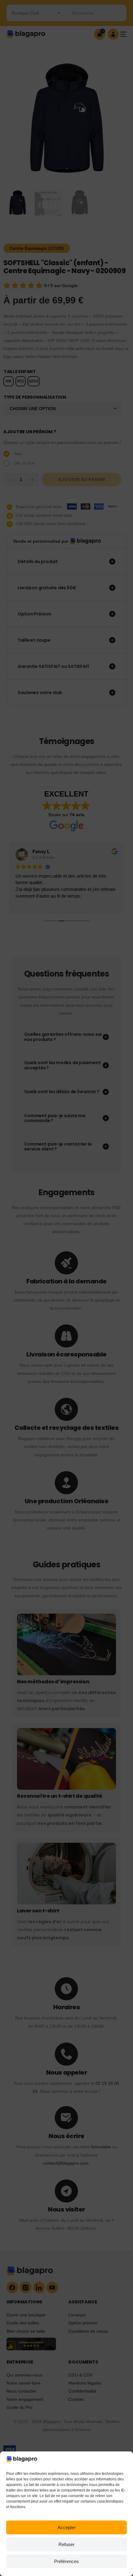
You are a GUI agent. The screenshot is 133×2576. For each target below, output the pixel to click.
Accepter (67, 2527)
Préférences (66, 2561)
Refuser (66, 2544)
